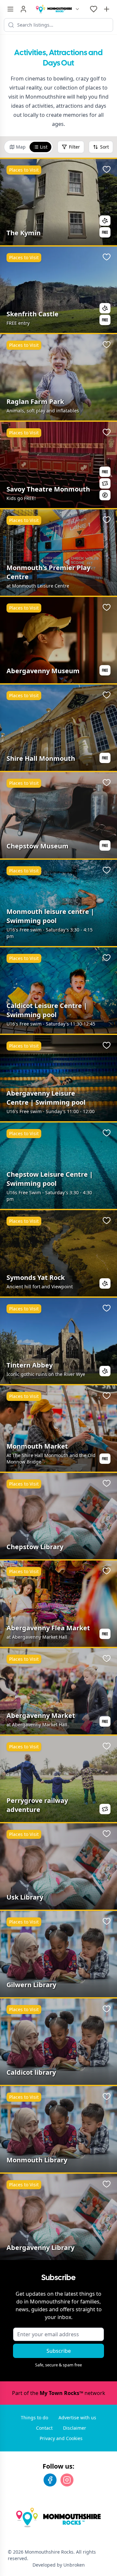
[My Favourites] (94, 9)
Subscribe (59, 2351)
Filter (74, 147)
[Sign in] (23, 9)
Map (21, 147)
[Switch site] (77, 9)
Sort (104, 147)
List (44, 147)
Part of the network (59, 2393)
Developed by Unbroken (59, 2565)
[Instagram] (67, 2480)
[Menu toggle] (10, 9)
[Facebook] (50, 2480)
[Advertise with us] (107, 9)
